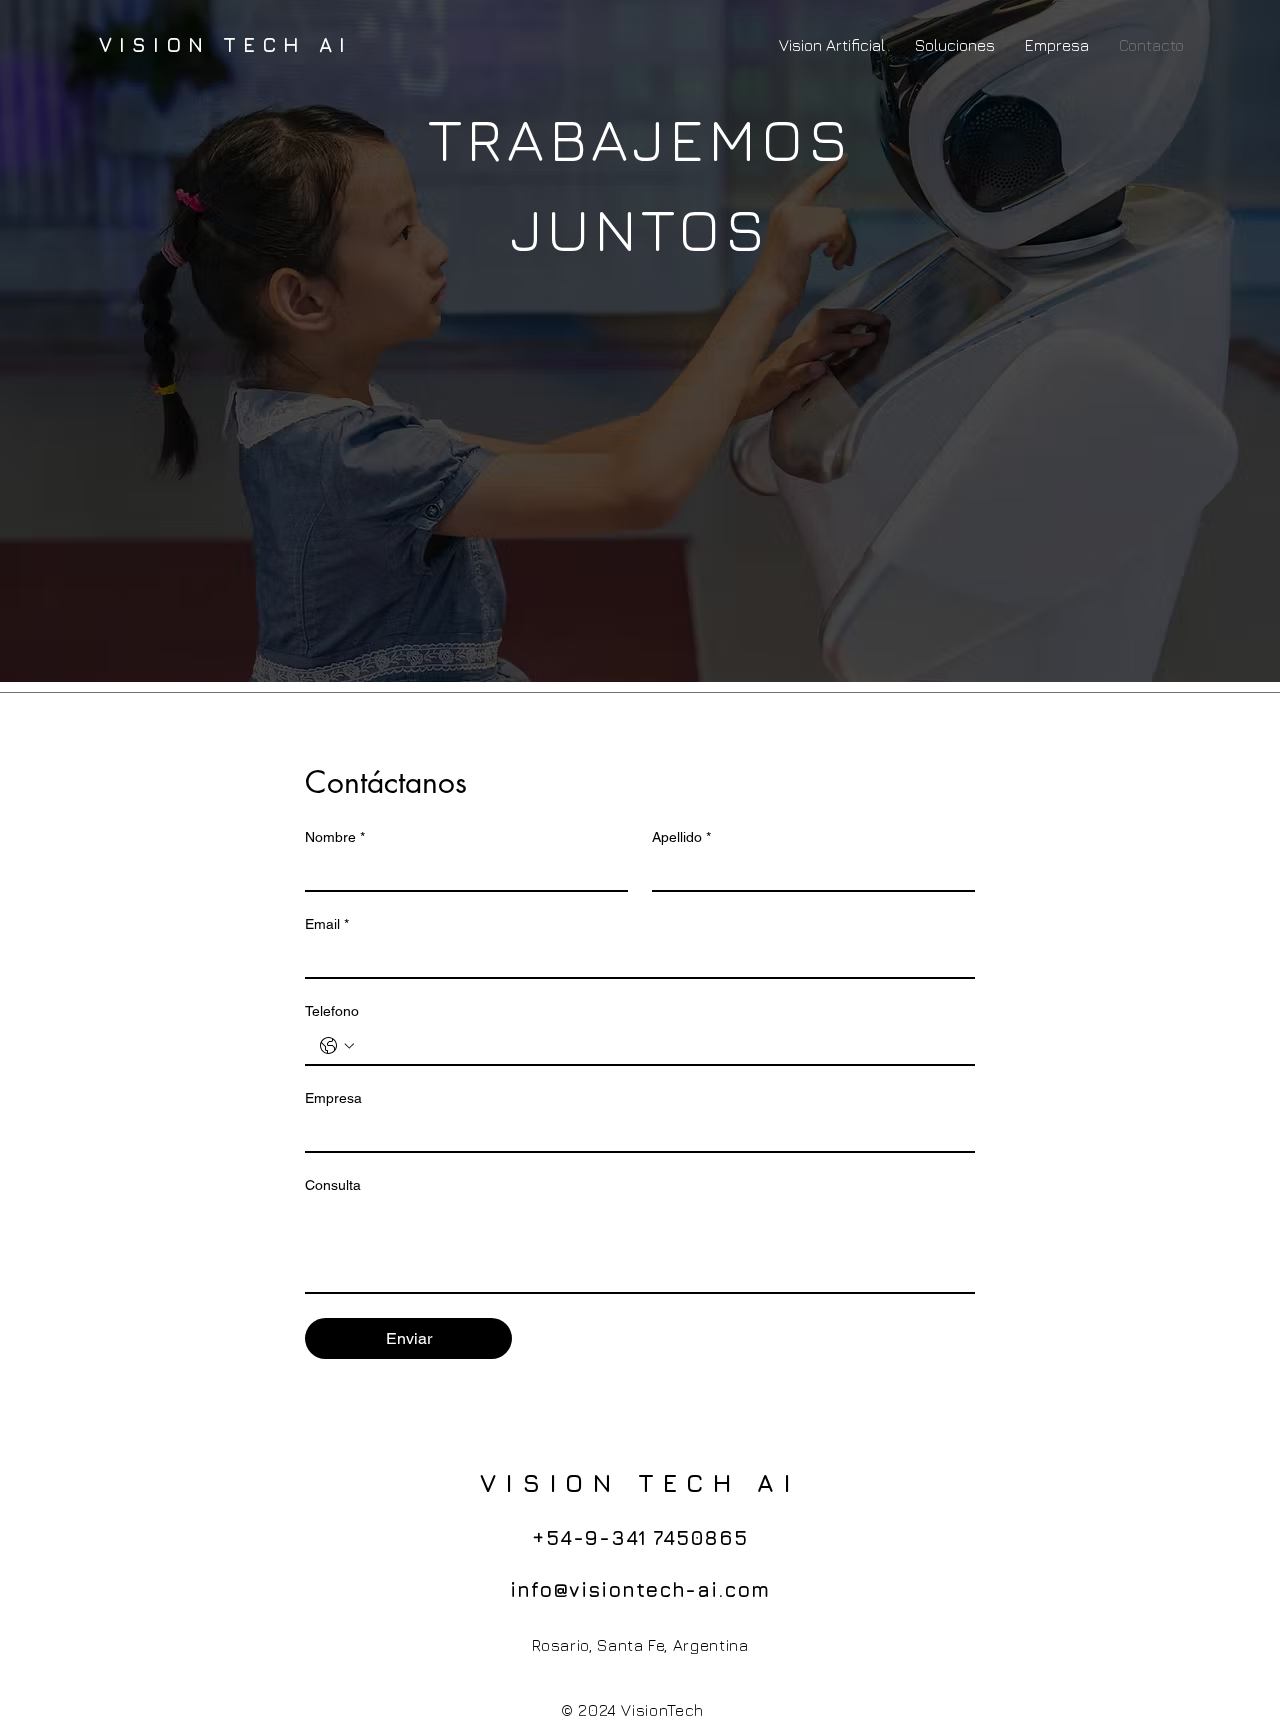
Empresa (333, 1098)
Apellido (681, 837)
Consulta (333, 1185)
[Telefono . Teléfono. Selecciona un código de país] (337, 1046)
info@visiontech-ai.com (640, 1589)
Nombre (335, 837)
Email (327, 924)
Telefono (332, 1011)
